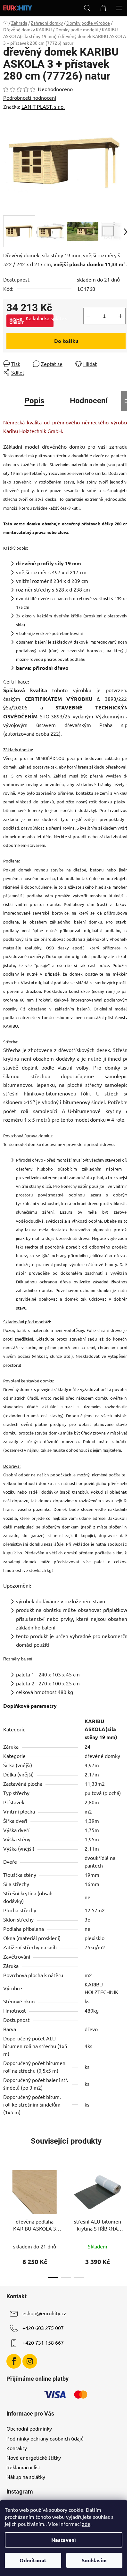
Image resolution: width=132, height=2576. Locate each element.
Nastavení (64, 2540)
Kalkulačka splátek (40, 318)
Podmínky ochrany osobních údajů (45, 2438)
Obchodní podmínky (29, 2428)
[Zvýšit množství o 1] (120, 316)
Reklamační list (23, 2467)
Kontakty (17, 2448)
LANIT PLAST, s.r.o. (43, 106)
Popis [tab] (34, 401)
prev (7, 2191)
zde (86, 2524)
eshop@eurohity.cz (44, 2313)
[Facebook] (14, 2361)
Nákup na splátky (26, 2477)
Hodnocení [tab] (89, 401)
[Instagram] (30, 2361)
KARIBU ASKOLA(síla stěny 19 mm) (101, 1729)
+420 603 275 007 (43, 2328)
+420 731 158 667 (43, 2342)
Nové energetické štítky (34, 2457)
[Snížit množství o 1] (88, 316)
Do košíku (66, 341)
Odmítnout (33, 2560)
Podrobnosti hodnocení (30, 97)
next (125, 2191)
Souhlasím (94, 2560)
